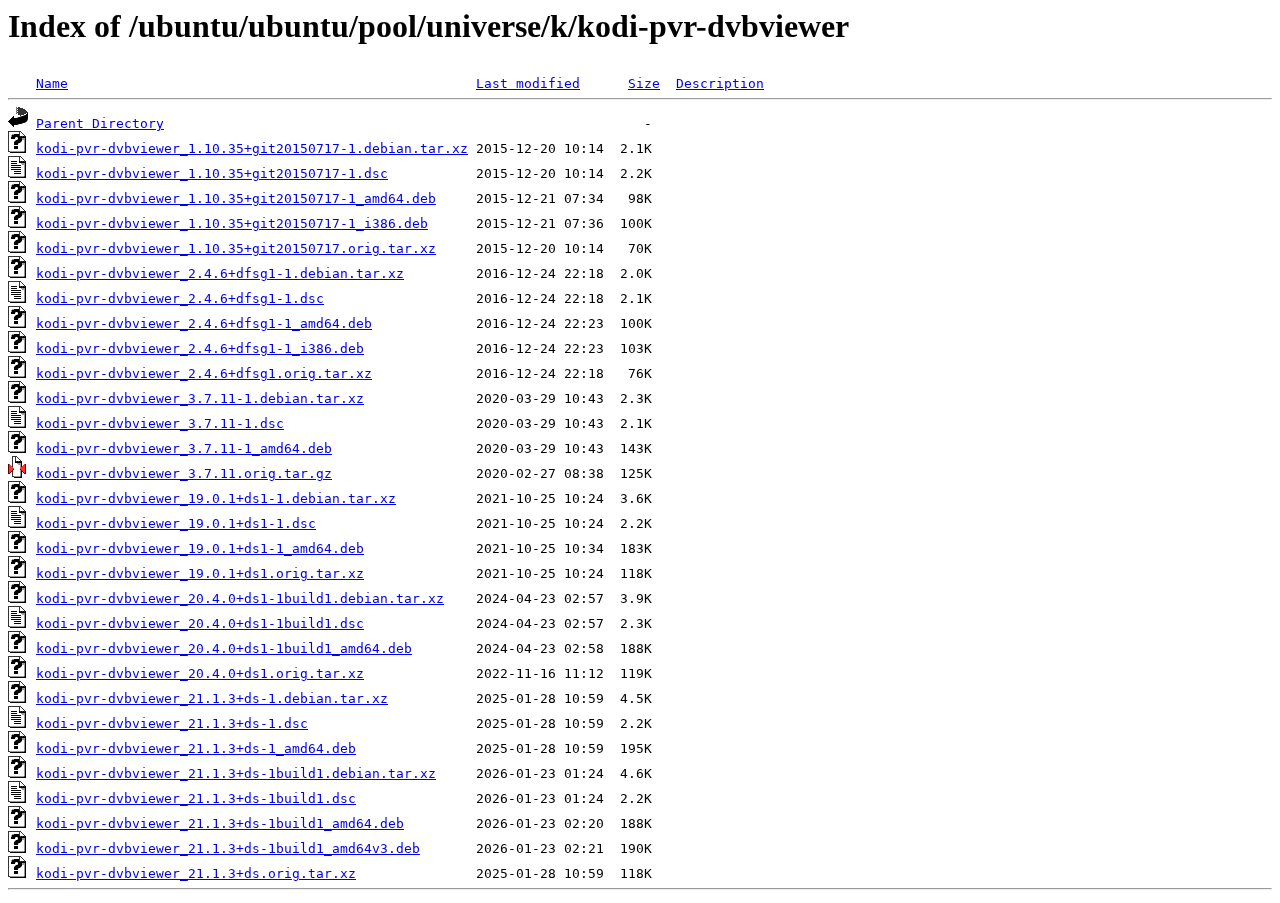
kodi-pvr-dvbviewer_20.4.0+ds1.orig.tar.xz (200, 673)
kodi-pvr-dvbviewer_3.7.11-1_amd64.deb (184, 448)
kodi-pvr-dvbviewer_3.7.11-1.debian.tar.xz (200, 398)
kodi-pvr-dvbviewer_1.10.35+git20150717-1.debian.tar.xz (252, 148)
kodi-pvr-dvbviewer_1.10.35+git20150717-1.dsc (212, 173)
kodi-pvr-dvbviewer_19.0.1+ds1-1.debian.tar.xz (216, 498)
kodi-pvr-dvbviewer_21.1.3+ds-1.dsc (172, 723)
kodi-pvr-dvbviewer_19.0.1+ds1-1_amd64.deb (200, 548)
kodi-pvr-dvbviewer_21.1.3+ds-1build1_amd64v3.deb (228, 848)
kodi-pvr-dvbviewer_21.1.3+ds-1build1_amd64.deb (220, 823)
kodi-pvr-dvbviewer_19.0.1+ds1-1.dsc (176, 523)
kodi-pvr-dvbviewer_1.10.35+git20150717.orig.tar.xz (236, 248)
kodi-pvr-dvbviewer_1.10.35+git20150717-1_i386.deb (232, 223)
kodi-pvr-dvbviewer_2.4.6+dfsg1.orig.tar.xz (204, 373)
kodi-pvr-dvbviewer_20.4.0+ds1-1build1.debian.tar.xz (240, 598)
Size (644, 83)
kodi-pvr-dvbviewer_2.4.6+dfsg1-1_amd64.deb (204, 323)
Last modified (528, 83)
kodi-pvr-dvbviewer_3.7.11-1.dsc (160, 423)
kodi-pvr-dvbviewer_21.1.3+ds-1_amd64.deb (196, 748)
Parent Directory (100, 123)
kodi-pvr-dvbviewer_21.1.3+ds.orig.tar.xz (196, 873)
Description (720, 83)
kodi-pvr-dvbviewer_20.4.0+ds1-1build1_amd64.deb (224, 648)
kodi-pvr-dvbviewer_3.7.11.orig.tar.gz (184, 473)
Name (52, 83)
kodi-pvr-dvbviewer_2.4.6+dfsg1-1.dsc (180, 298)
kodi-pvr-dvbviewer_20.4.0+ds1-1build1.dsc (200, 623)
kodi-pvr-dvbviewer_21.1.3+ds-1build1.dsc (196, 798)
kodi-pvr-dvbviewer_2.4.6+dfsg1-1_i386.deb (200, 348)
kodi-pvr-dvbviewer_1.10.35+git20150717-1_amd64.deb (236, 198)
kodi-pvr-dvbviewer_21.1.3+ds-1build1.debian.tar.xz (236, 773)
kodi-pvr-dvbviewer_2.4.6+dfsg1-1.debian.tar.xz (220, 273)
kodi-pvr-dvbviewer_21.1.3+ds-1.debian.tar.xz (212, 698)
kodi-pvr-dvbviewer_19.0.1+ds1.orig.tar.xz (200, 573)
